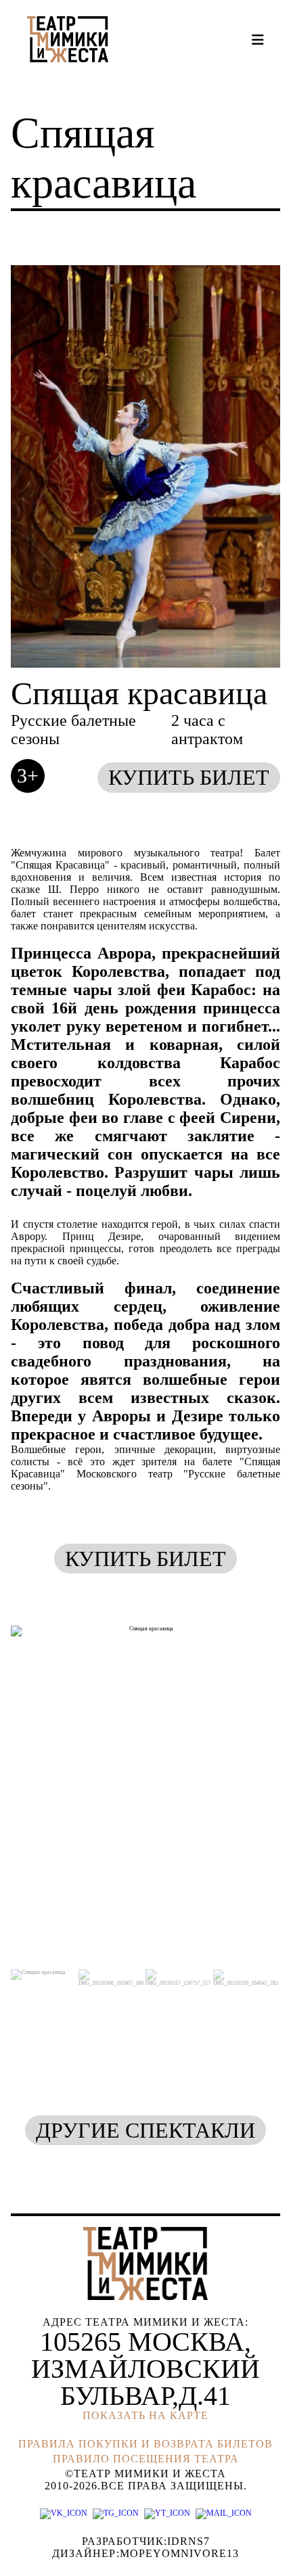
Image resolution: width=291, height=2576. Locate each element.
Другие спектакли (145, 2130)
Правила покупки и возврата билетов (145, 2444)
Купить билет (189, 777)
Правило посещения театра (146, 2459)
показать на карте (145, 2415)
